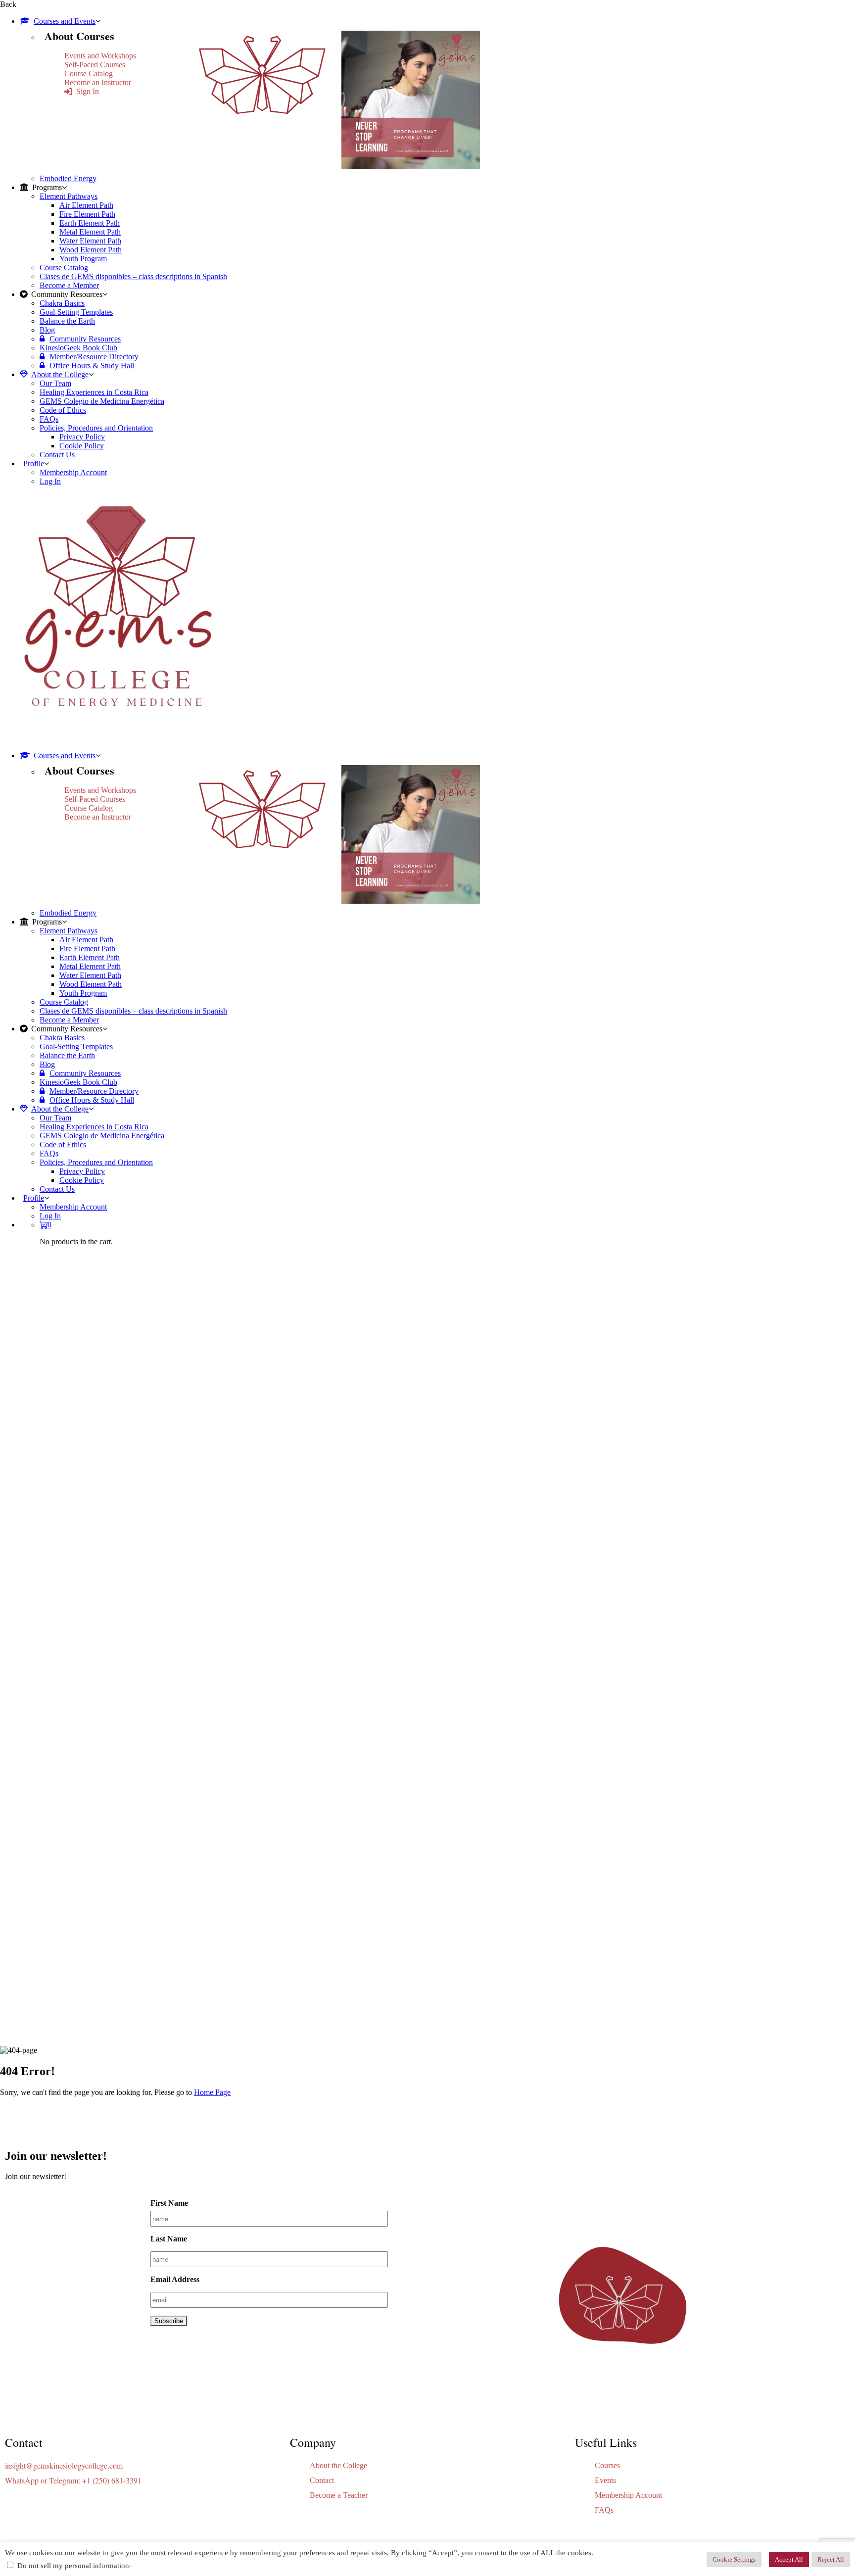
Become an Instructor (98, 82)
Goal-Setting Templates (76, 312)
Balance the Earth (67, 321)
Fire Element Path (87, 214)
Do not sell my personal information (73, 2566)
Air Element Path (86, 205)
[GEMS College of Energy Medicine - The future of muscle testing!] (116, 739)
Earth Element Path (90, 223)
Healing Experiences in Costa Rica (94, 392)
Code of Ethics (63, 410)
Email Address (175, 2279)
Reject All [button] (831, 2559)
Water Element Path (90, 241)
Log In (50, 481)
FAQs (49, 419)
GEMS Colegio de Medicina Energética (102, 401)
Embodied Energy (68, 178)
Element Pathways (69, 196)
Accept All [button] (789, 2559)
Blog (47, 330)
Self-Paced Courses (95, 65)
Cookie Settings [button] (734, 2559)
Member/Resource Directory (94, 357)
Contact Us (57, 455)
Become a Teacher (339, 2495)
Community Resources (85, 339)
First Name (169, 2203)
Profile (34, 463)
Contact (322, 2480)
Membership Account (73, 472)
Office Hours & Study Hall (92, 365)
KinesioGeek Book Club (78, 348)
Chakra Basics (62, 303)
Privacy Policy (82, 437)
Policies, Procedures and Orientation (96, 428)
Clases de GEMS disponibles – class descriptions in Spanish (133, 276)
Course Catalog (89, 73)
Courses (607, 2465)
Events (605, 2480)
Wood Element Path (91, 250)
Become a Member (69, 285)
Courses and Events (65, 21)
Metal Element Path (90, 232)
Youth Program (83, 259)
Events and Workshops (100, 56)
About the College (60, 374)
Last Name (169, 2239)
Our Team (55, 383)
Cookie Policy (82, 446)
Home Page (212, 2092)
